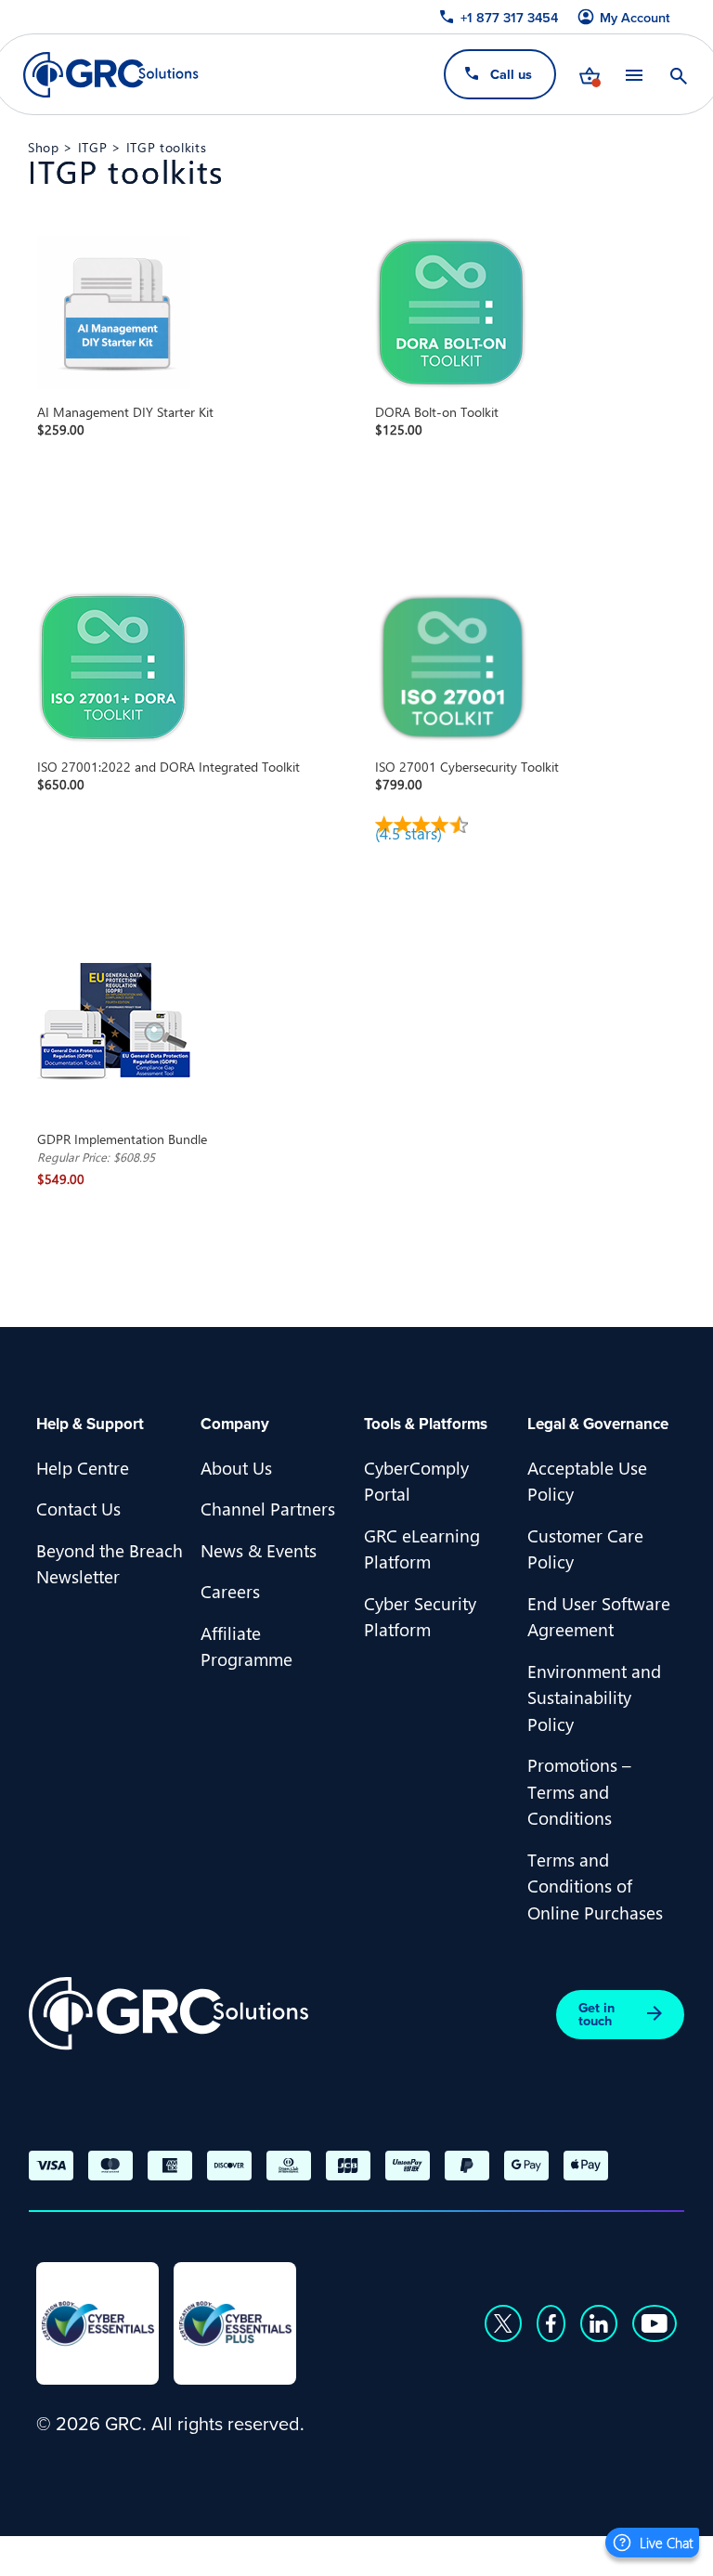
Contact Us (78, 1508)
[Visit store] (590, 74)
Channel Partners (268, 1508)
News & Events (259, 1550)
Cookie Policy (222, 2553)
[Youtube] (655, 2323)
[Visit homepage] (111, 75)
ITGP (93, 147)
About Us (236, 1467)
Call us (511, 74)
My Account (635, 18)
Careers (230, 1591)
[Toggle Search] (679, 74)
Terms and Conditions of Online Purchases (595, 1886)
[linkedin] (599, 2323)
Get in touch (596, 2014)
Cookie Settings (357, 2553)
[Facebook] (551, 2323)
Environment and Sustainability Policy (594, 1697)
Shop (44, 147)
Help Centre (83, 1467)
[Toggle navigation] (634, 75)
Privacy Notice (92, 2553)
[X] (503, 2323)
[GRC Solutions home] (169, 2014)
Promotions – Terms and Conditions (579, 1791)
